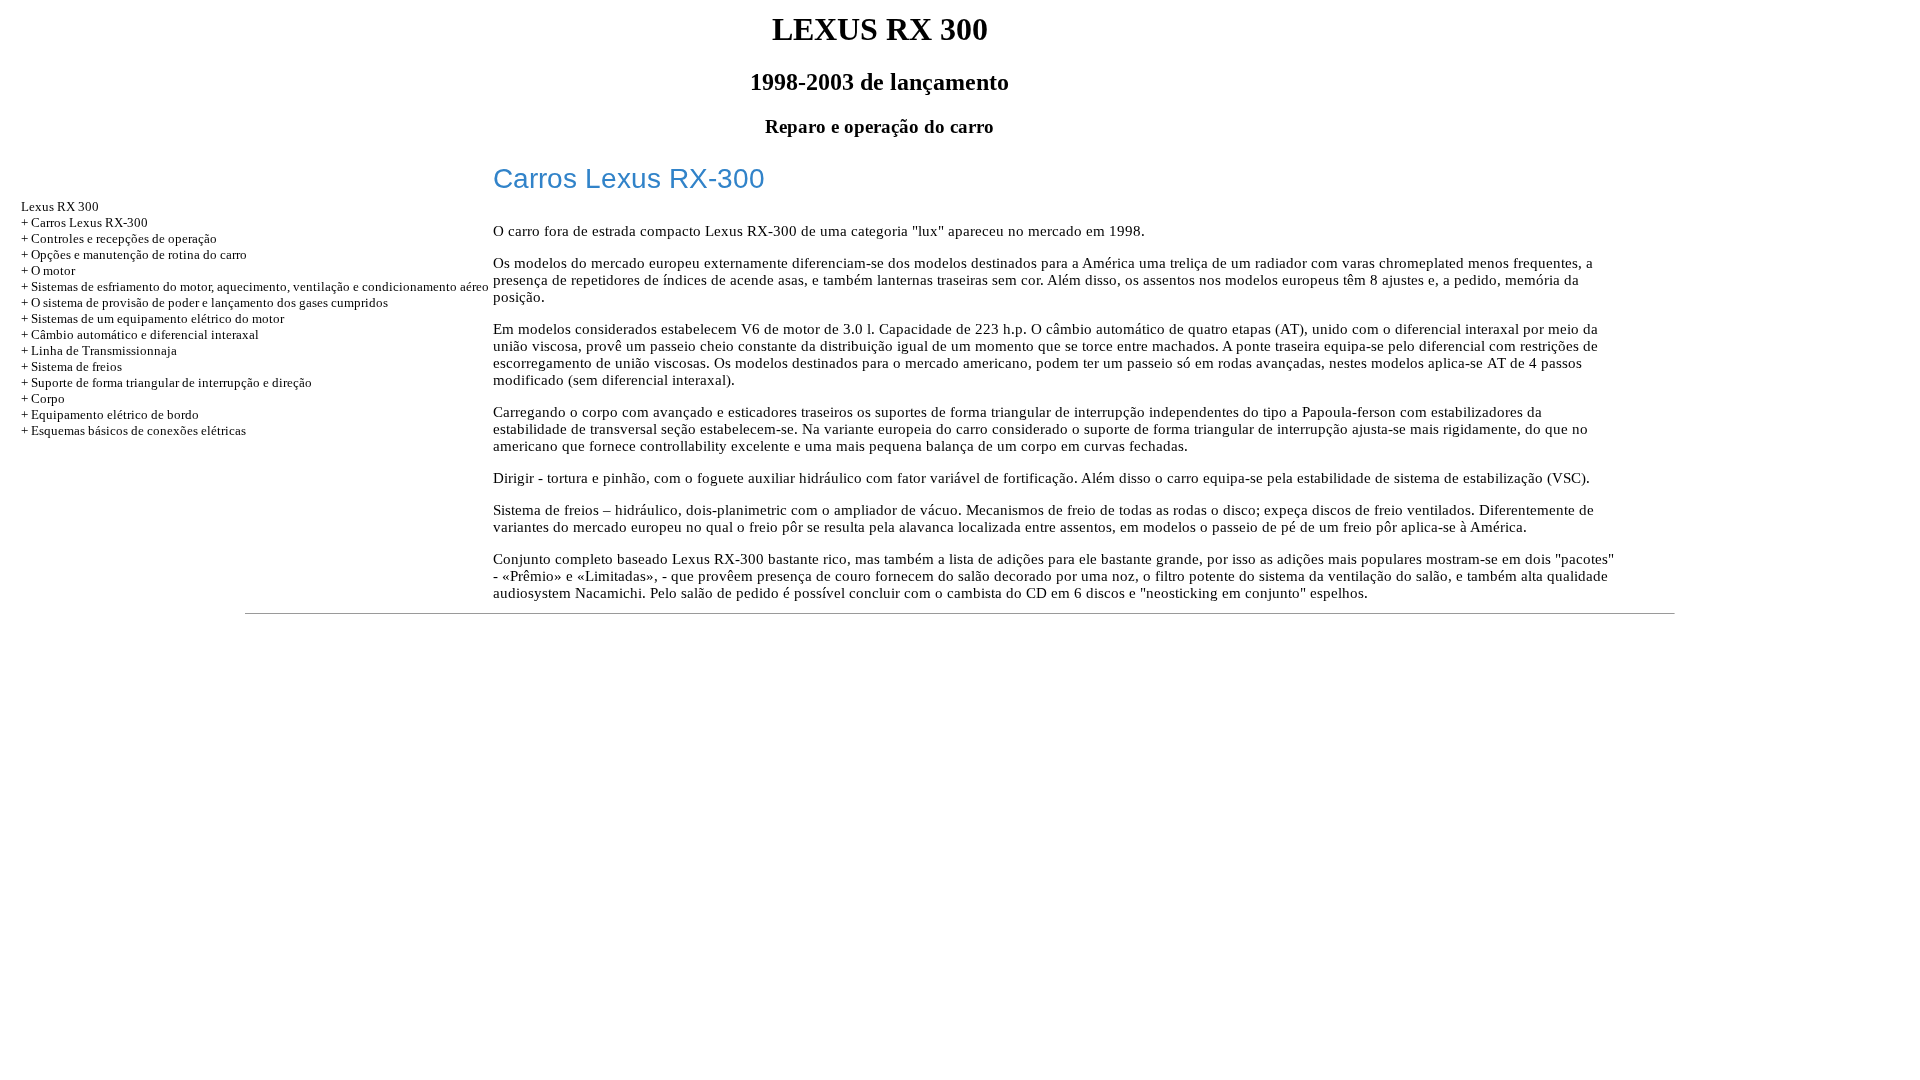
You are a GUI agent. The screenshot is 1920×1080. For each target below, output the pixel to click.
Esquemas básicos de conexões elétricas (138, 430)
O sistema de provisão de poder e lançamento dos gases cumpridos (209, 302)
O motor (53, 270)
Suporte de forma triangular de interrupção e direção (171, 382)
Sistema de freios (76, 366)
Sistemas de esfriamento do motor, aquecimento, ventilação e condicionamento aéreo (260, 286)
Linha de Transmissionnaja (104, 350)
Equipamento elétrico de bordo (115, 414)
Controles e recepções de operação (124, 238)
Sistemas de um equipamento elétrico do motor (157, 318)
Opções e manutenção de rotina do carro (139, 254)
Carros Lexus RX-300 (89, 222)
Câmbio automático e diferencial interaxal (145, 334)
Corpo (48, 398)
